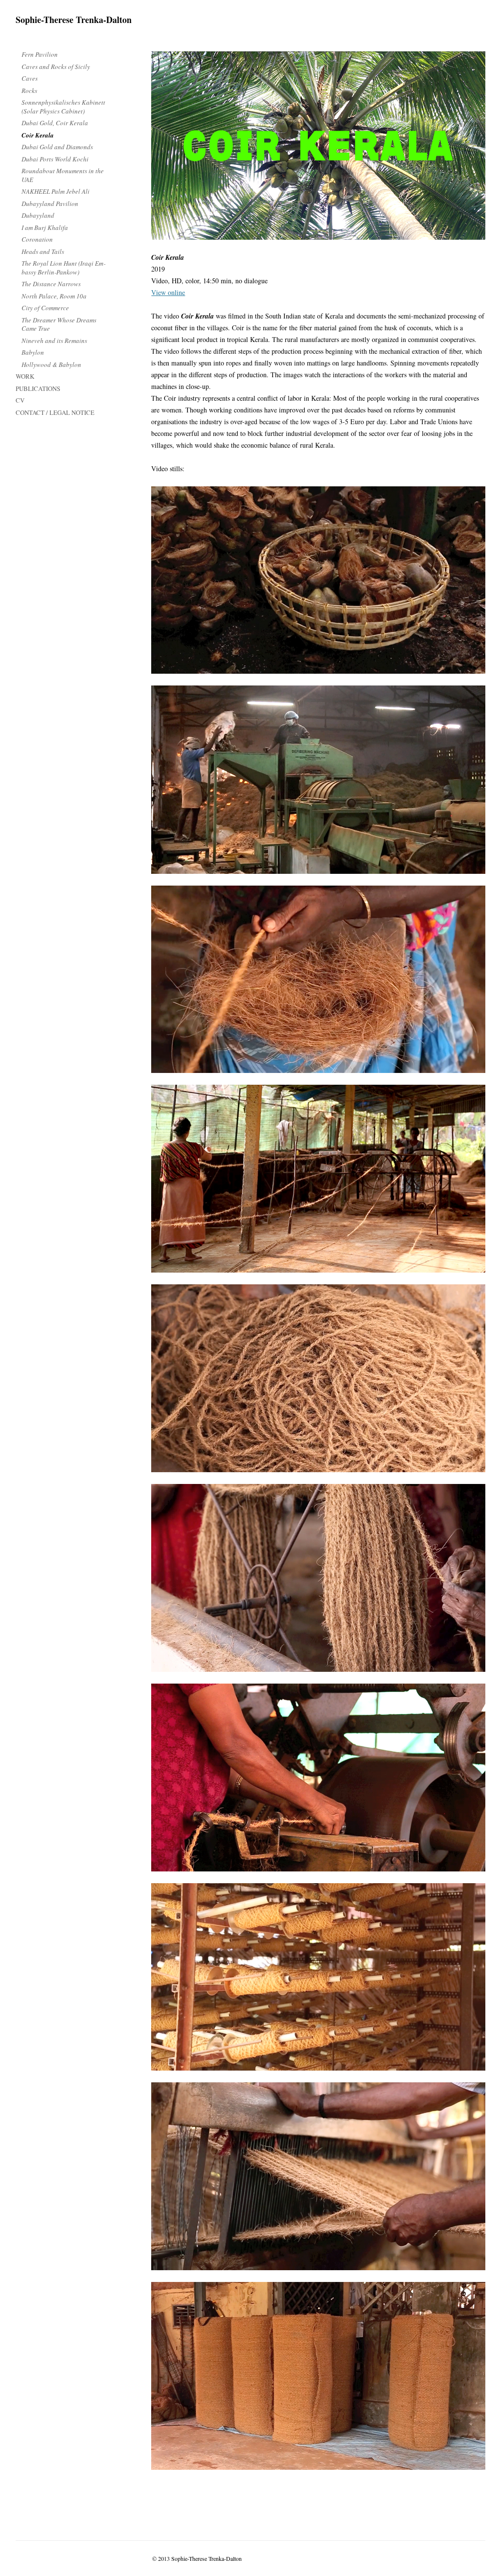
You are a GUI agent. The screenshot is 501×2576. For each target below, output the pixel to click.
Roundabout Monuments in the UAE (63, 175)
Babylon (33, 352)
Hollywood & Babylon (51, 365)
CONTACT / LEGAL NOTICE (55, 412)
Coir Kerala (38, 135)
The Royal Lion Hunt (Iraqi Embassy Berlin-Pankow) (63, 268)
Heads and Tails (43, 251)
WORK (25, 376)
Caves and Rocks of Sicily (56, 67)
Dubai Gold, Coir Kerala (55, 123)
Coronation (37, 239)
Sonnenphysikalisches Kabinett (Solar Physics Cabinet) (63, 107)
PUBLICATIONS (38, 388)
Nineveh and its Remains (54, 341)
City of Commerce (45, 308)
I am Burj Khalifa (45, 228)
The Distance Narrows (51, 284)
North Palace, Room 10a (54, 296)
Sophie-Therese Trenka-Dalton (74, 20)
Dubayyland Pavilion (50, 204)
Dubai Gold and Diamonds (57, 147)
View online (168, 292)
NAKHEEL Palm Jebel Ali (56, 191)
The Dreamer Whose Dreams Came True (59, 324)
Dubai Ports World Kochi (55, 159)
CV (20, 400)
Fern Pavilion (40, 54)
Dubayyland (38, 215)
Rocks (29, 91)
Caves (30, 78)
